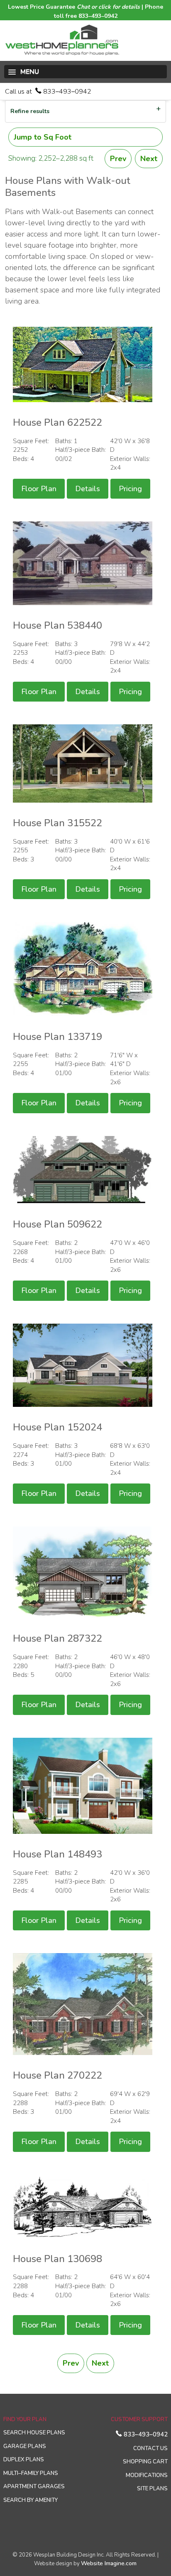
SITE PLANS (152, 2489)
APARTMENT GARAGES (34, 2487)
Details (88, 489)
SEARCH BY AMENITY (31, 2500)
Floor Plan (39, 489)
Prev (118, 159)
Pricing (130, 489)
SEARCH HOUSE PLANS (34, 2433)
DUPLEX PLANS (24, 2460)
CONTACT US (150, 2448)
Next (149, 159)
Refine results (30, 111)
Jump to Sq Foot (43, 137)
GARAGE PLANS (25, 2446)
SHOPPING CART (145, 2462)
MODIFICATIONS (147, 2475)
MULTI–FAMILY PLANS (31, 2473)
